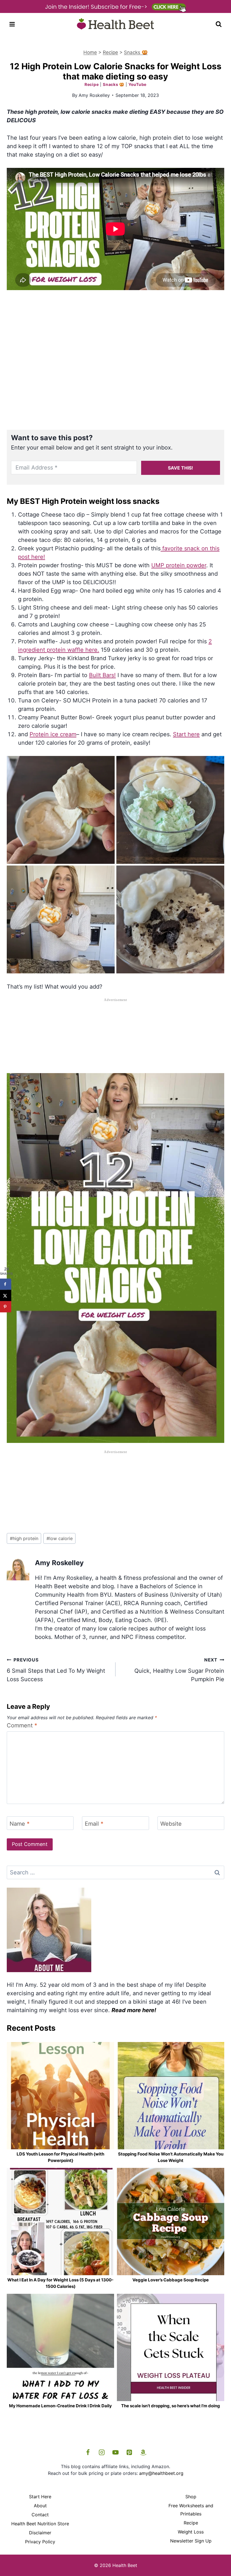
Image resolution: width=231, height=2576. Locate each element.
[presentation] (60, 2096)
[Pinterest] (129, 2452)
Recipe (110, 52)
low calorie (60, 1538)
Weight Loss (191, 2532)
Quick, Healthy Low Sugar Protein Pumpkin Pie (179, 1670)
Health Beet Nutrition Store (40, 2524)
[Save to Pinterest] (6, 1307)
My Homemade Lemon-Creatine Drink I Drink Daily (60, 2406)
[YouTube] (115, 2452)
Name (20, 1824)
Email (94, 1824)
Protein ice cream (53, 734)
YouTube (137, 84)
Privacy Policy (40, 2542)
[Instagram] (102, 2452)
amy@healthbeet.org (161, 2473)
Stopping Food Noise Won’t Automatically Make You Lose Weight (171, 2157)
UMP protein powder (179, 565)
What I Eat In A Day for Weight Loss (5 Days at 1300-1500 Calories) (60, 2283)
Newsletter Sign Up (191, 2541)
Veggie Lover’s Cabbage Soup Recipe (171, 2280)
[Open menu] (12, 24)
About (40, 2506)
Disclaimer (40, 2533)
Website (171, 1824)
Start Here (40, 2497)
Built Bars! (102, 675)
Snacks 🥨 (136, 52)
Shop (191, 2497)
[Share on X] (6, 1295)
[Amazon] (143, 2452)
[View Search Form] (219, 24)
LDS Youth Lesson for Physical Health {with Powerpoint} (60, 2157)
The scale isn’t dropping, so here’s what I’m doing (171, 2406)
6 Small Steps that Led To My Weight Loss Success (56, 1670)
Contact (40, 2515)
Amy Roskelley (94, 95)
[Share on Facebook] (6, 1284)
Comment (22, 1725)
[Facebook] (88, 2452)
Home (90, 52)
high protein (24, 1538)
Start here (186, 734)
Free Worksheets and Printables (191, 2510)
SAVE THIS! (180, 468)
